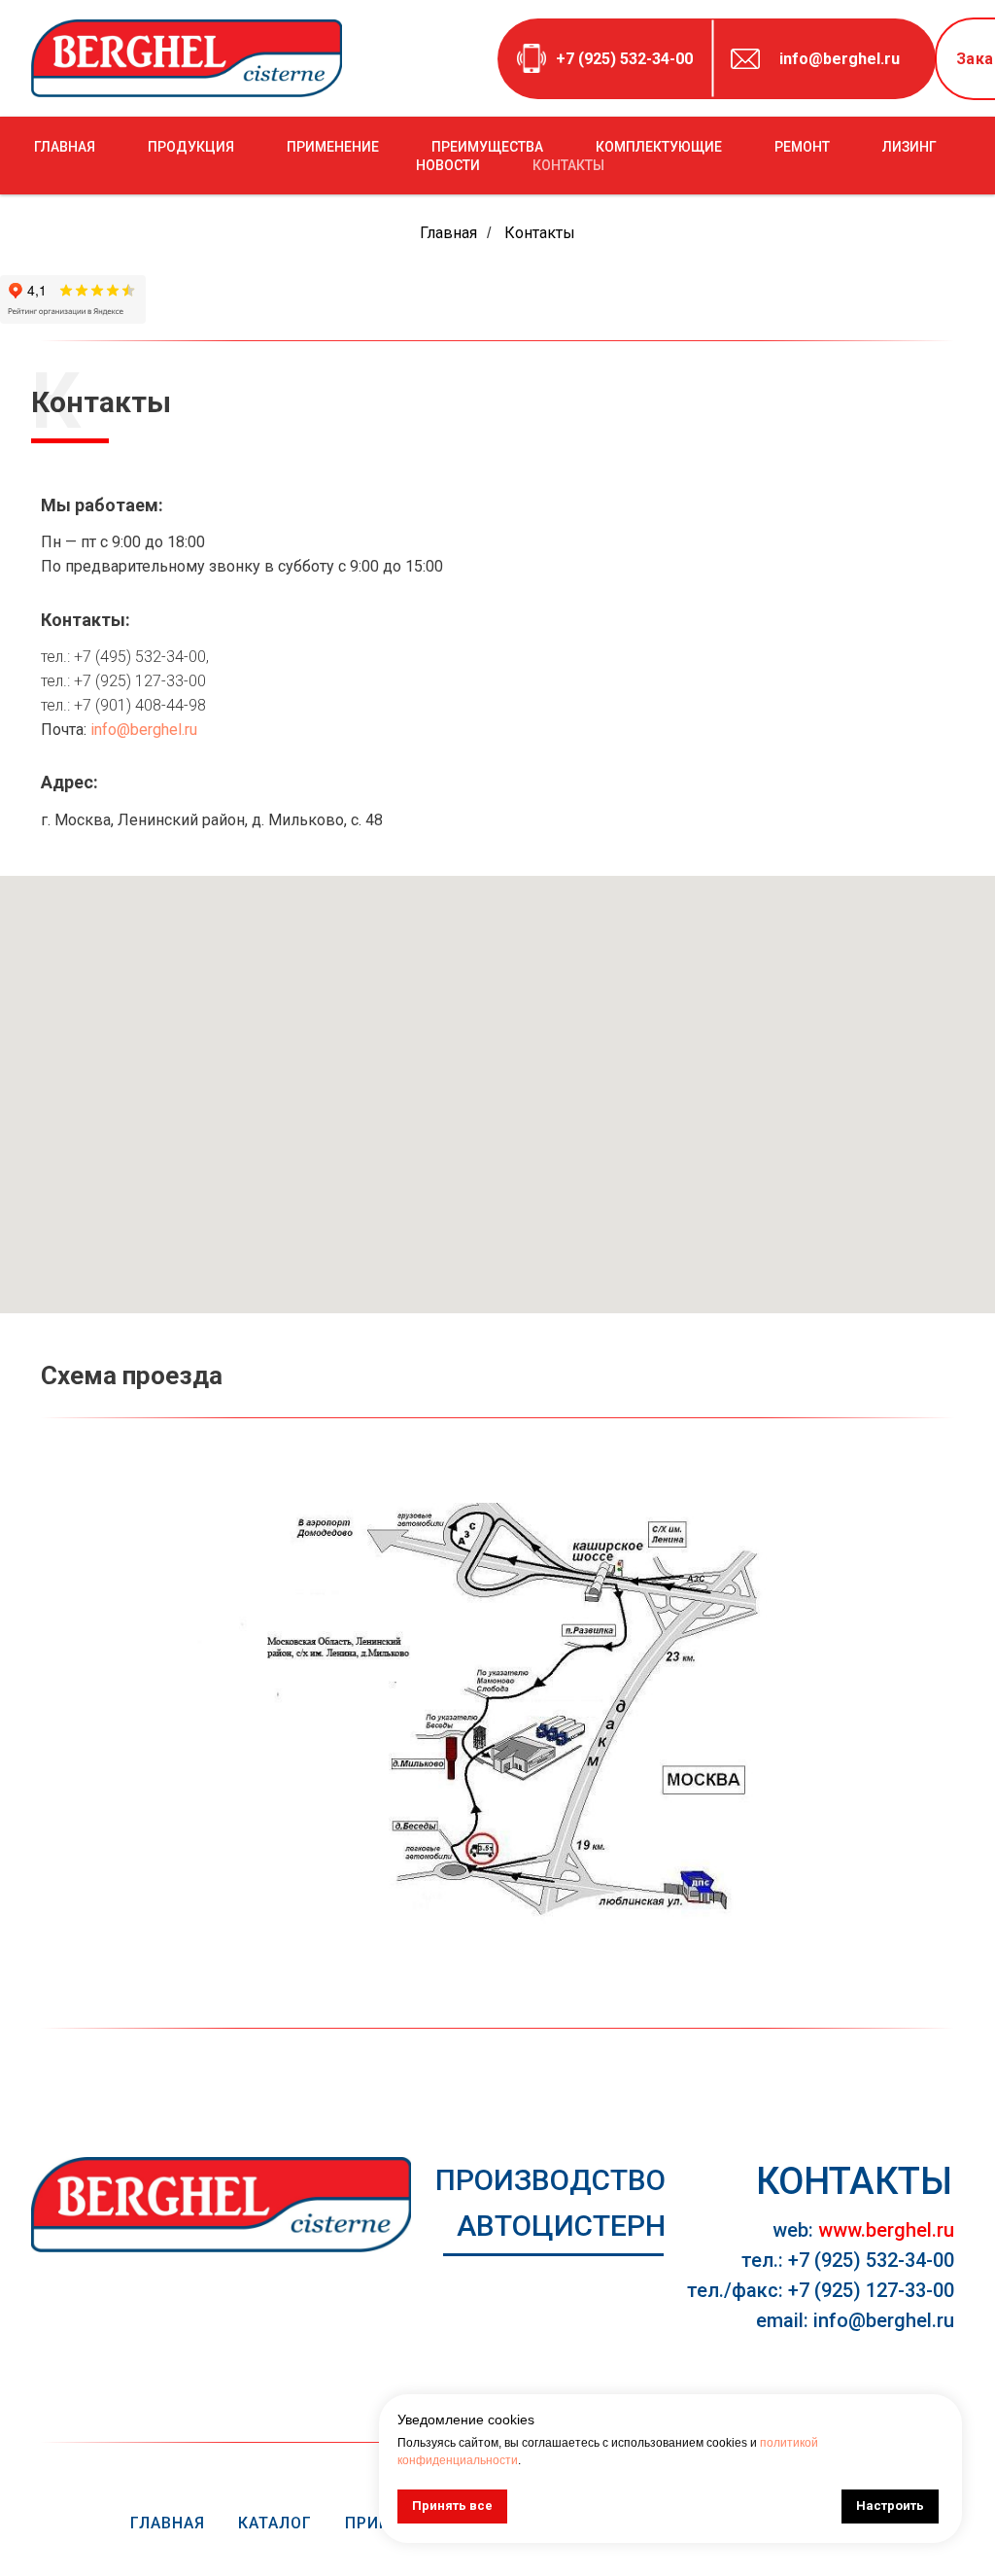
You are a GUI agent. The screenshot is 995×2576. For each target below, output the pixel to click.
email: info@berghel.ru (855, 2320)
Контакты (540, 233)
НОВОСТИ (448, 165)
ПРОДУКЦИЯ (191, 147)
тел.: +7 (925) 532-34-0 (842, 2260)
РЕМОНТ (802, 147)
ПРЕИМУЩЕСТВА (487, 147)
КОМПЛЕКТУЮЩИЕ (659, 147)
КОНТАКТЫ (568, 165)
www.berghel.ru (886, 2230)
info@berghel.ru (840, 59)
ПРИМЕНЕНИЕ (333, 147)
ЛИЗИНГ (909, 147)
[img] (221, 2205)
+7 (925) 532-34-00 (624, 59)
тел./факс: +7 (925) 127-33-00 (821, 2290)
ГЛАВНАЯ (65, 147)
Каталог (275, 2523)
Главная (448, 233)
